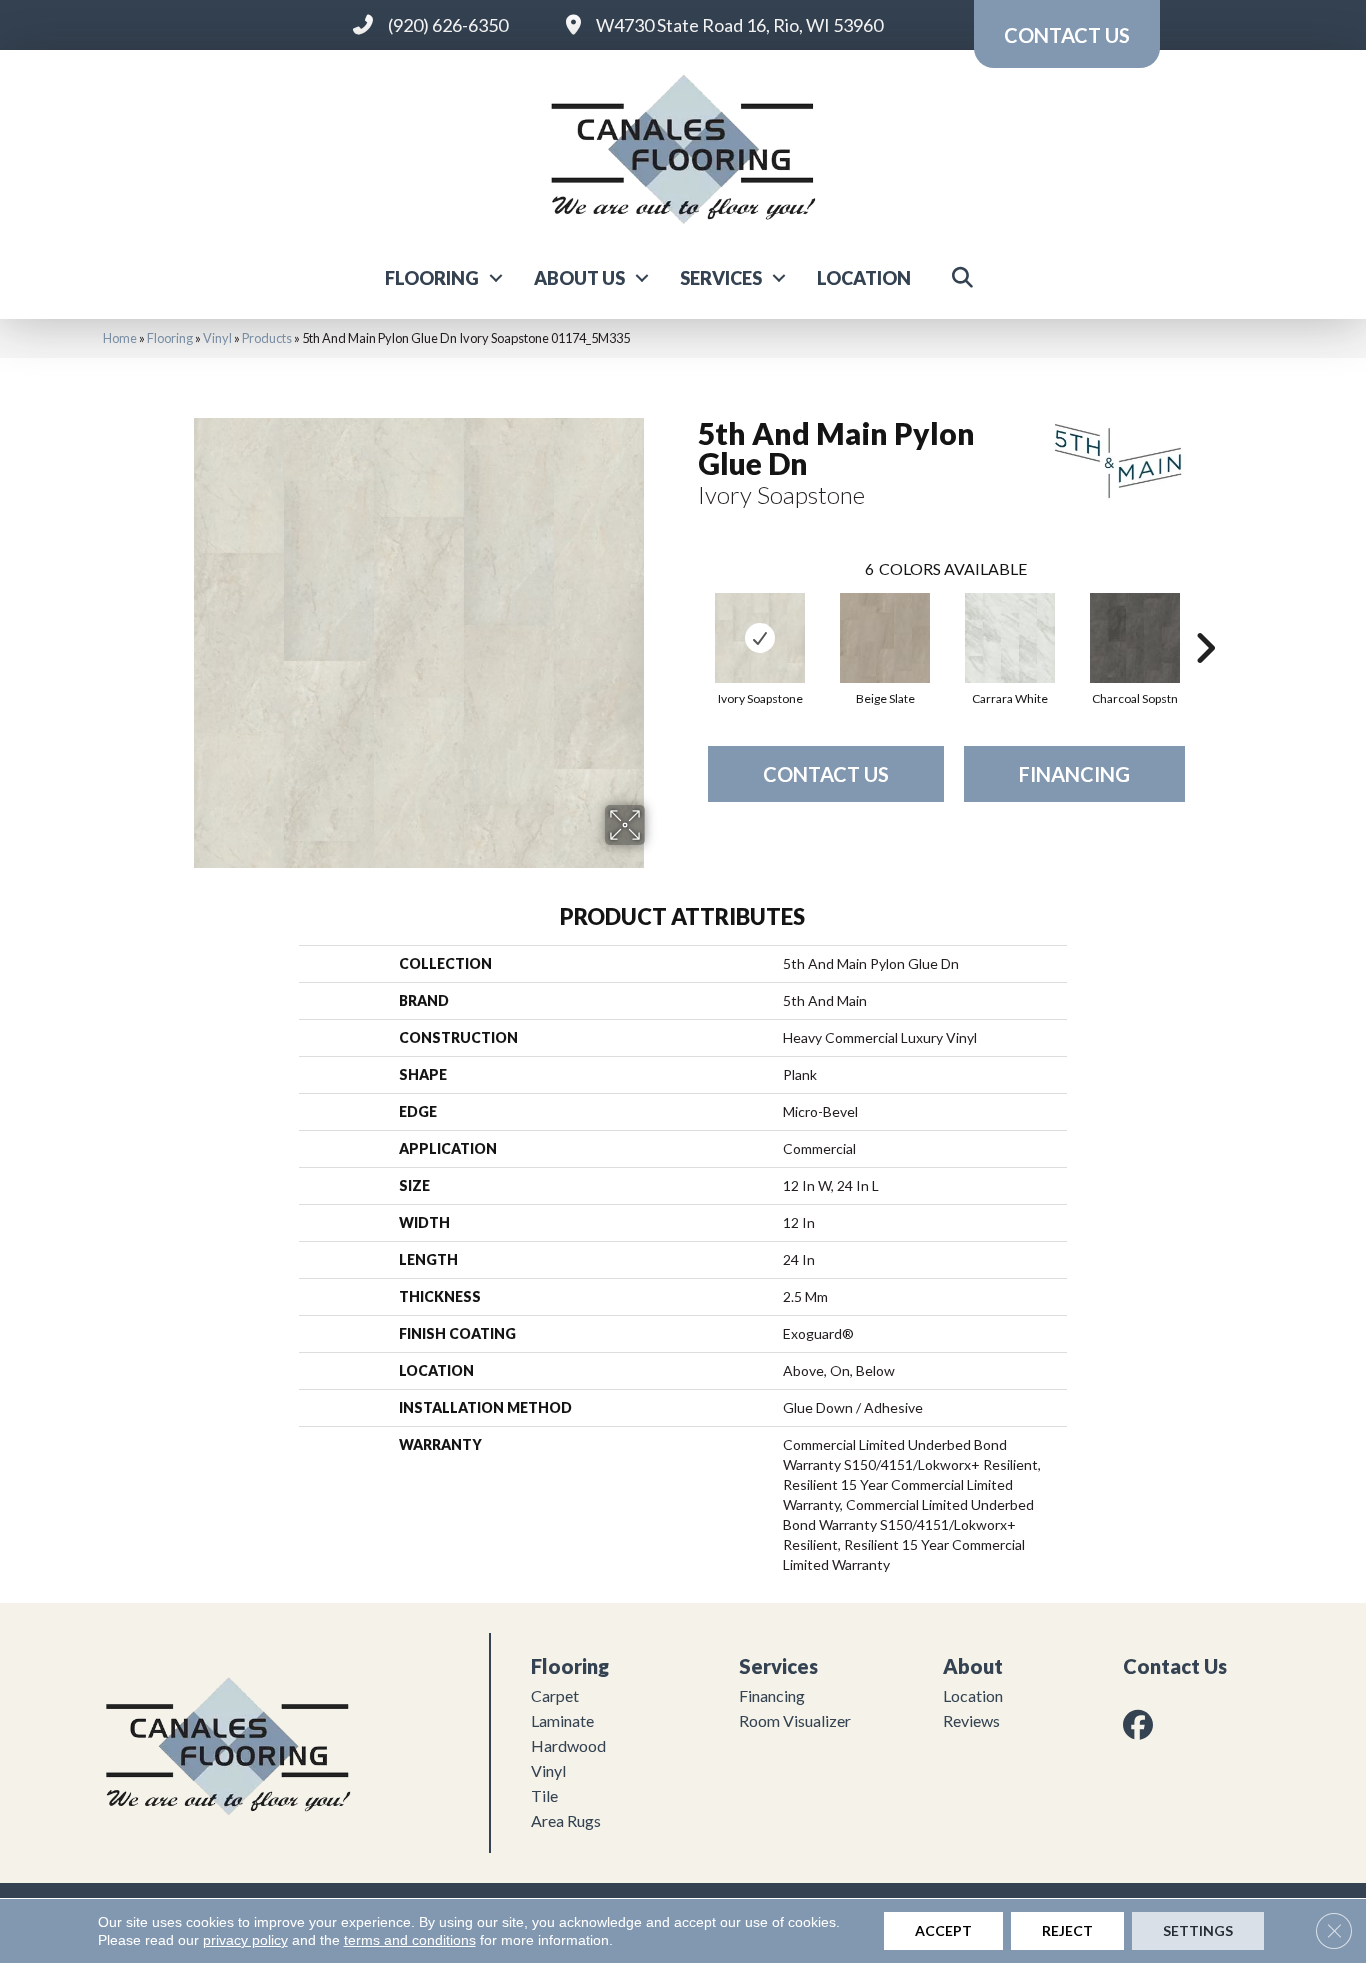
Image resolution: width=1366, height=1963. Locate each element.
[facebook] (1142, 1724)
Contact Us (826, 774)
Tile (544, 1795)
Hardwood (568, 1745)
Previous (688, 618)
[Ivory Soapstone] (760, 638)
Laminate (562, 1720)
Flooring (432, 278)
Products (267, 338)
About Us (579, 278)
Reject (1067, 1930)
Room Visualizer (795, 1720)
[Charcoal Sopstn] (1135, 638)
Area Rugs (566, 1820)
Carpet (555, 1695)
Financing (1074, 774)
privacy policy (245, 1940)
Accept (943, 1930)
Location (864, 278)
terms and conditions (410, 1940)
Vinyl (217, 338)
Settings (1198, 1930)
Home (120, 338)
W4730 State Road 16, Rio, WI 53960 (739, 25)
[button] (496, 278)
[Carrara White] (1010, 638)
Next (1205, 618)
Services (721, 278)
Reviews (971, 1720)
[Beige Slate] (885, 638)
